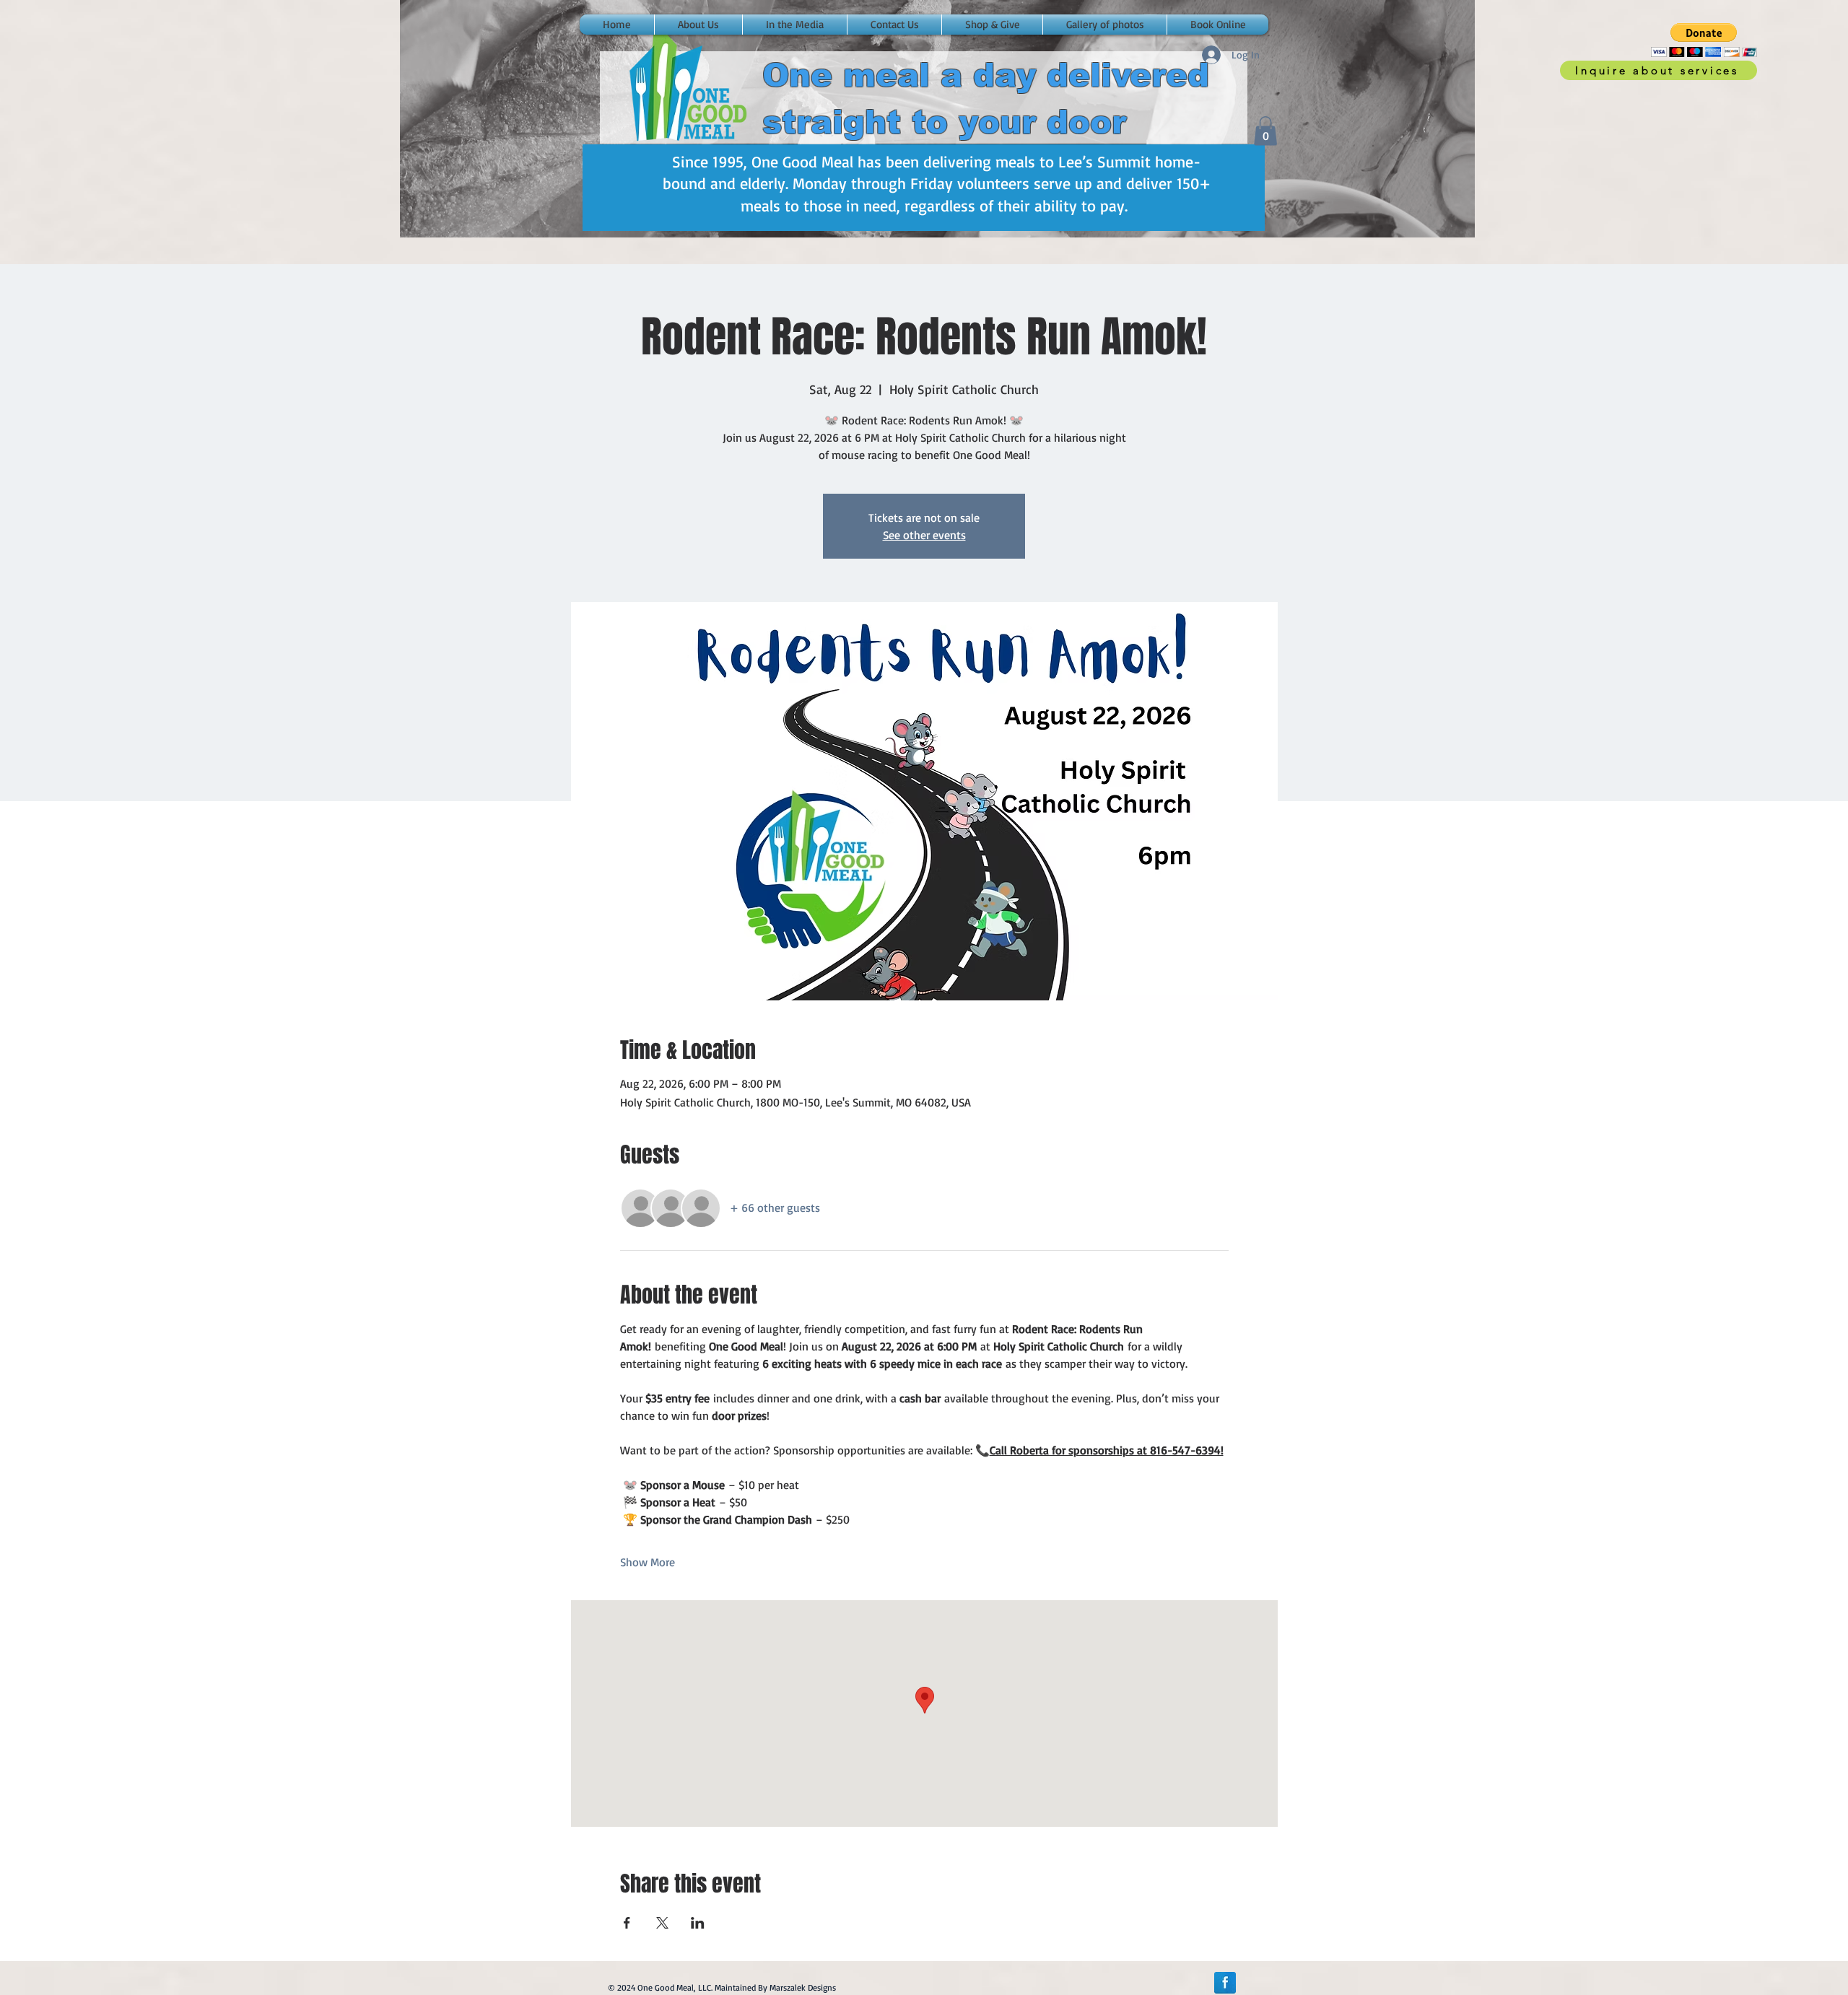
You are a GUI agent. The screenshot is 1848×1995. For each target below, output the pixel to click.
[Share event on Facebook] (627, 1923)
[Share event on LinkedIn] (698, 1923)
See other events (924, 535)
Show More (648, 1562)
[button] (1704, 40)
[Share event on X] (662, 1923)
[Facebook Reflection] (1225, 1983)
